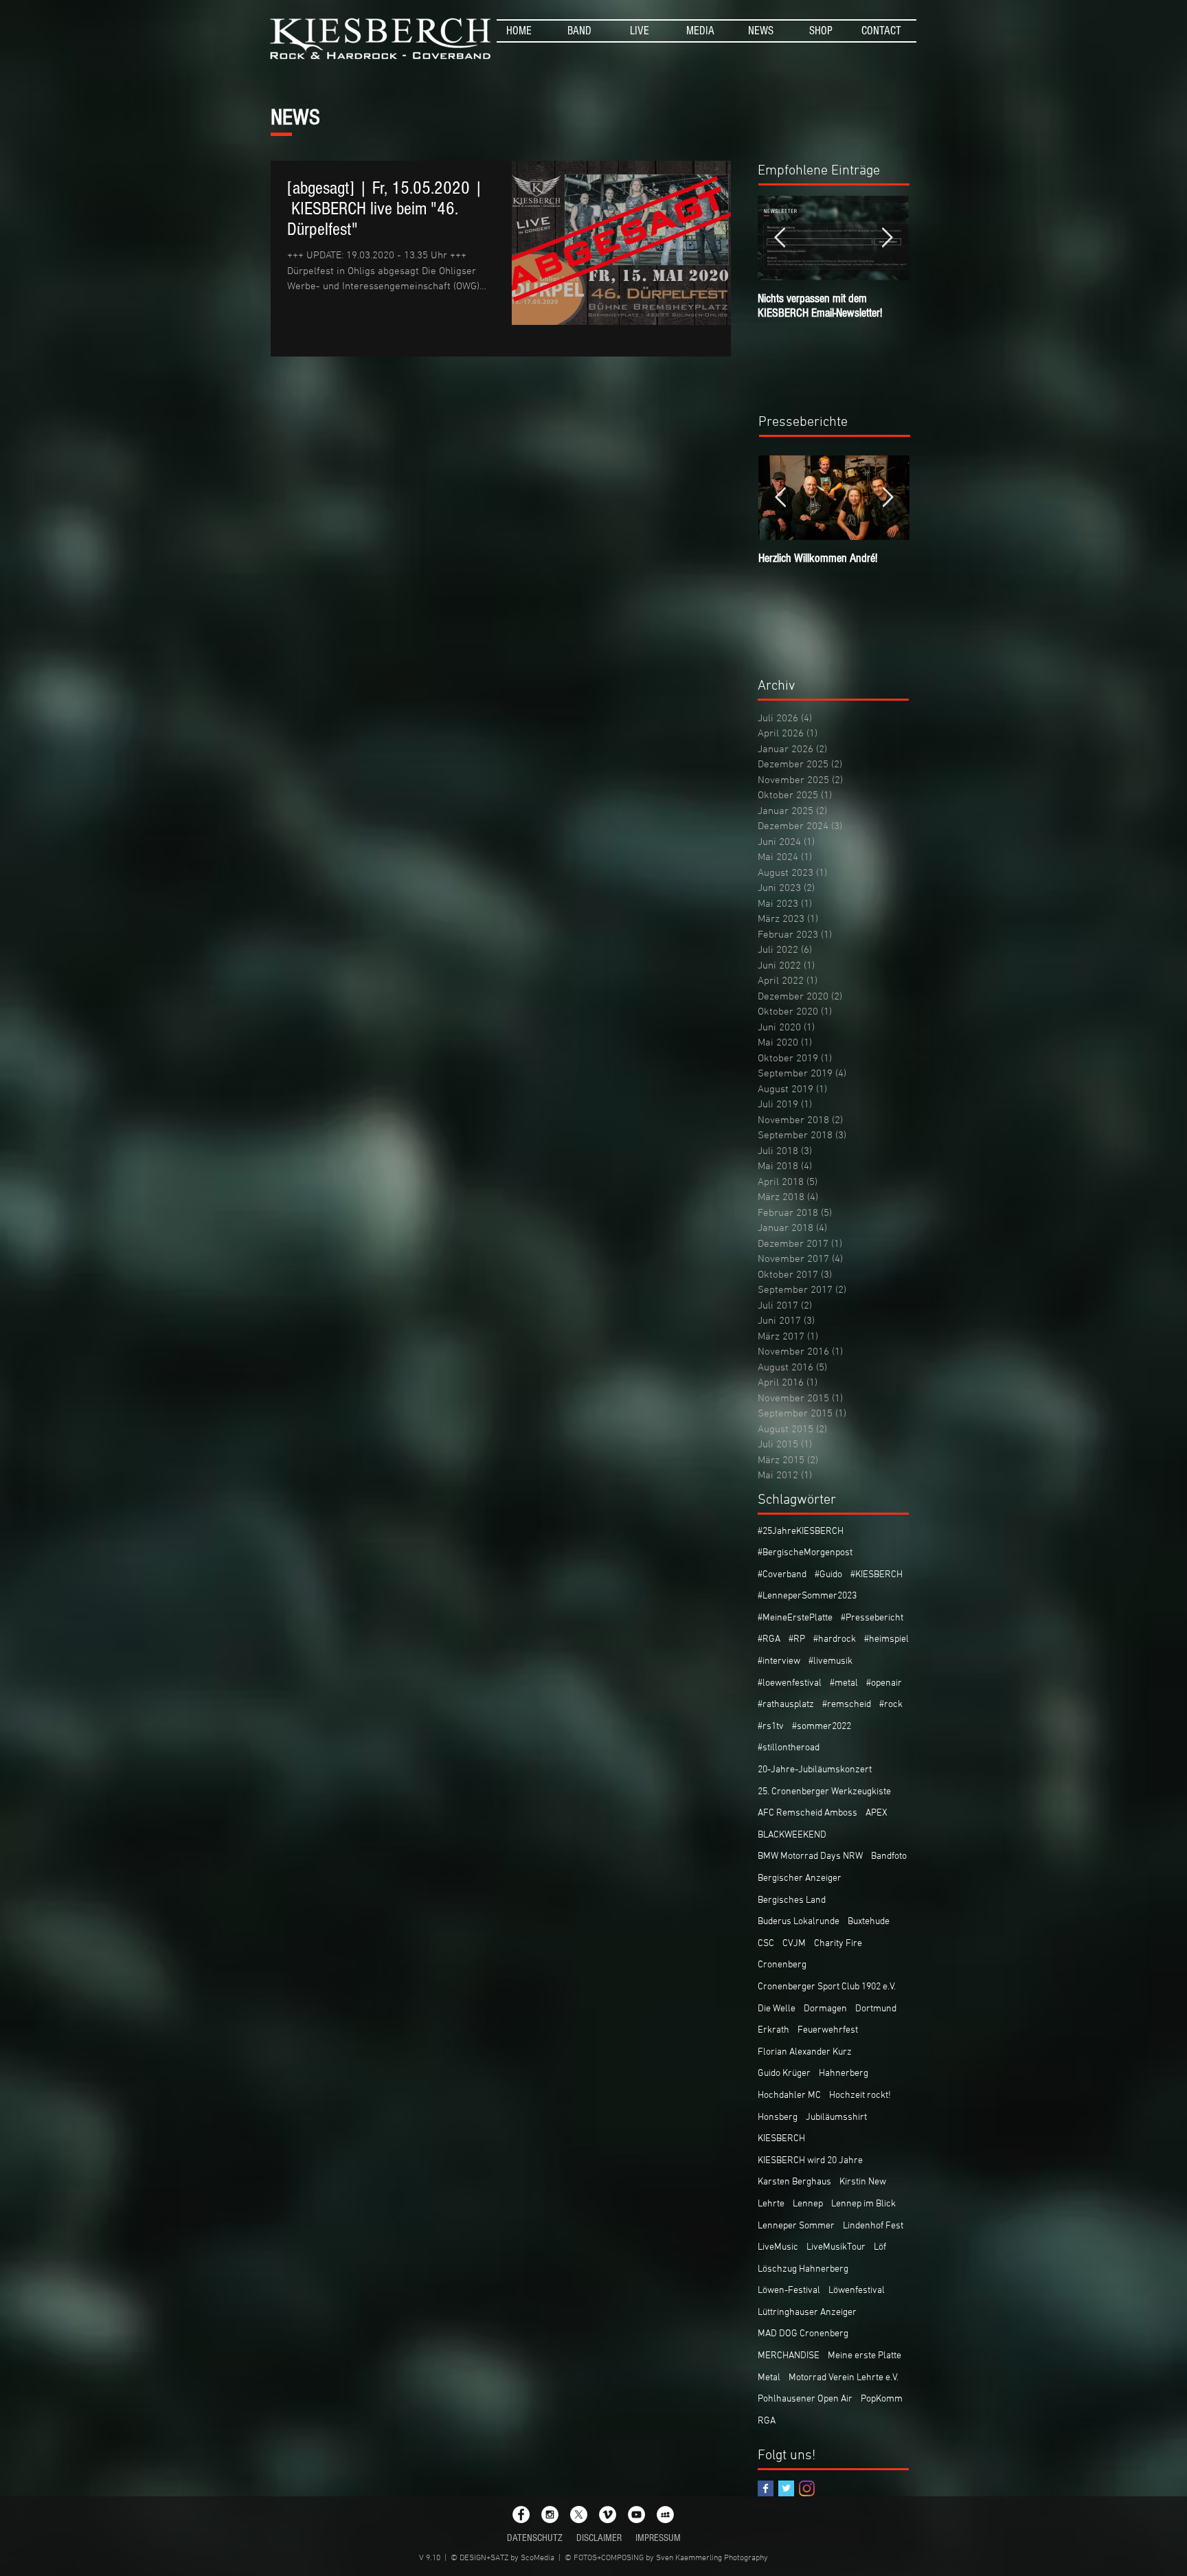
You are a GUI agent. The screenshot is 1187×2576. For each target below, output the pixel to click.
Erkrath (773, 2030)
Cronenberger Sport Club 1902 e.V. (827, 1987)
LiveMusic (778, 2247)
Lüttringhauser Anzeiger (807, 2313)
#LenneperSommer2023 (807, 1596)
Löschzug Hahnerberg (803, 2269)
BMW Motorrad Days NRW (810, 1856)
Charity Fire (838, 1944)
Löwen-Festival (789, 2291)
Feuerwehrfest (828, 2030)
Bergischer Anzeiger (800, 1878)
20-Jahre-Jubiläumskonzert (815, 1770)
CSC (766, 1944)
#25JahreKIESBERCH (801, 1532)
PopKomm (882, 2399)
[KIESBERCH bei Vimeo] (608, 2515)
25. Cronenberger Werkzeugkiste (824, 1792)
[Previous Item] (780, 238)
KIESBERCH (781, 2139)
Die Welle (777, 2009)
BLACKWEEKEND (792, 1835)
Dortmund (876, 2009)
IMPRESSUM (658, 2538)
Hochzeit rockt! (860, 2095)
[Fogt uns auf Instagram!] (807, 2488)
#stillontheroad (789, 1748)
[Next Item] (887, 238)
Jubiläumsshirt (836, 2117)
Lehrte (771, 2204)
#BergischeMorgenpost (805, 1553)
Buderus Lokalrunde (799, 1922)
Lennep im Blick (863, 2204)
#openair (884, 1683)
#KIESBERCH (877, 1575)
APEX (877, 1813)
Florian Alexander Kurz (805, 2052)
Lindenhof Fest (873, 2226)
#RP (797, 1639)
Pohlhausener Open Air (805, 2399)
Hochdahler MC (789, 2095)
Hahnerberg (844, 2074)
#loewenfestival (790, 1683)
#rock (891, 1705)
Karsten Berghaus (794, 2182)
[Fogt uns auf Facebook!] (766, 2488)
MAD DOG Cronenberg (803, 2334)
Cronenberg (782, 1965)
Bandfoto (889, 1856)
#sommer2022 (822, 1727)
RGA (767, 2421)
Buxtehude (869, 1922)
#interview (779, 1661)
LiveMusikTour (836, 2247)
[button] (579, 31)
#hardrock (835, 1639)
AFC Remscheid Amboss (807, 1813)
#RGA (769, 1639)
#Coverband (782, 1575)
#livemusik (830, 1661)
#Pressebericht (872, 1618)
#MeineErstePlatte (795, 1618)
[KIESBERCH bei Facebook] (521, 2515)
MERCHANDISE (789, 2356)
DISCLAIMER (599, 2538)
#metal (844, 1683)
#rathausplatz (786, 1705)
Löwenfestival (857, 2291)
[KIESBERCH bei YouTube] (636, 2515)
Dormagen (825, 2009)
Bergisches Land (792, 1900)
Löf (880, 2247)
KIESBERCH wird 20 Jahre (810, 2161)
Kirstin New (863, 2182)
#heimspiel (886, 1639)
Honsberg (778, 2117)
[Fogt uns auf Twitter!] (786, 2488)
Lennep (808, 2204)
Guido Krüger (784, 2074)
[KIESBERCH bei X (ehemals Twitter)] (579, 2515)
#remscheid (847, 1705)
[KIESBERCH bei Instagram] (550, 2515)
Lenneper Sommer (796, 2226)
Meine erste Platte (864, 2356)
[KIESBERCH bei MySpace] (665, 2515)
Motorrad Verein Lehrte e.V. (844, 2378)
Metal (769, 2378)
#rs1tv (771, 1727)
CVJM (794, 1944)
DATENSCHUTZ (535, 2538)
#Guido (828, 1575)
